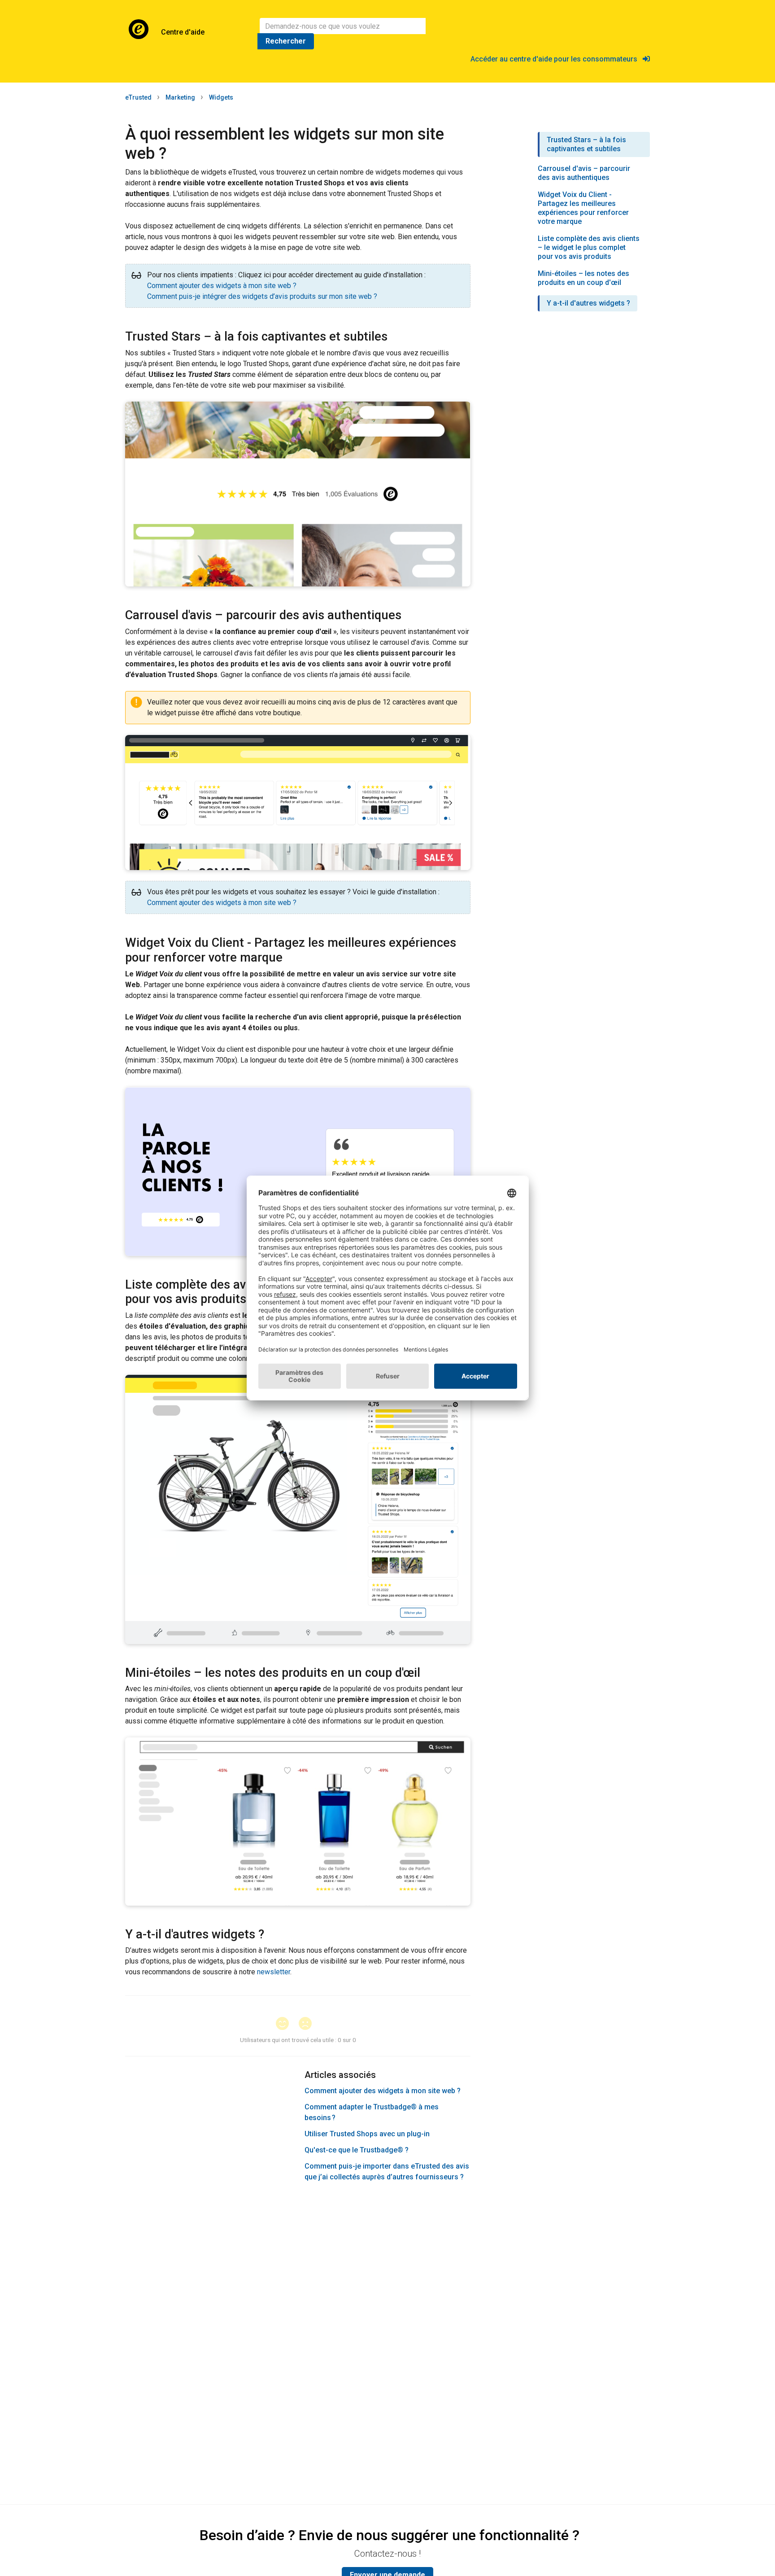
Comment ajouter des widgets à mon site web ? (222, 286)
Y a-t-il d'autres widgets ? (588, 303)
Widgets (221, 97)
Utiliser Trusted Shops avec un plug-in (367, 2134)
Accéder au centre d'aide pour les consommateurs (557, 59)
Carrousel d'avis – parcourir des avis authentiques (584, 173)
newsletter (274, 1972)
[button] (286, 2024)
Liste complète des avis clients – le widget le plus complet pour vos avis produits (589, 247)
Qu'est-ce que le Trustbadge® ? (357, 2150)
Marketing (180, 97)
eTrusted (138, 97)
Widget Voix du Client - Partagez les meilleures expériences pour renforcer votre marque (583, 208)
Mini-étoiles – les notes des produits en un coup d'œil (583, 278)
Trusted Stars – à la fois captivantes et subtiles (586, 144)
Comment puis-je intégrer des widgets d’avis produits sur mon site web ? (262, 296)
